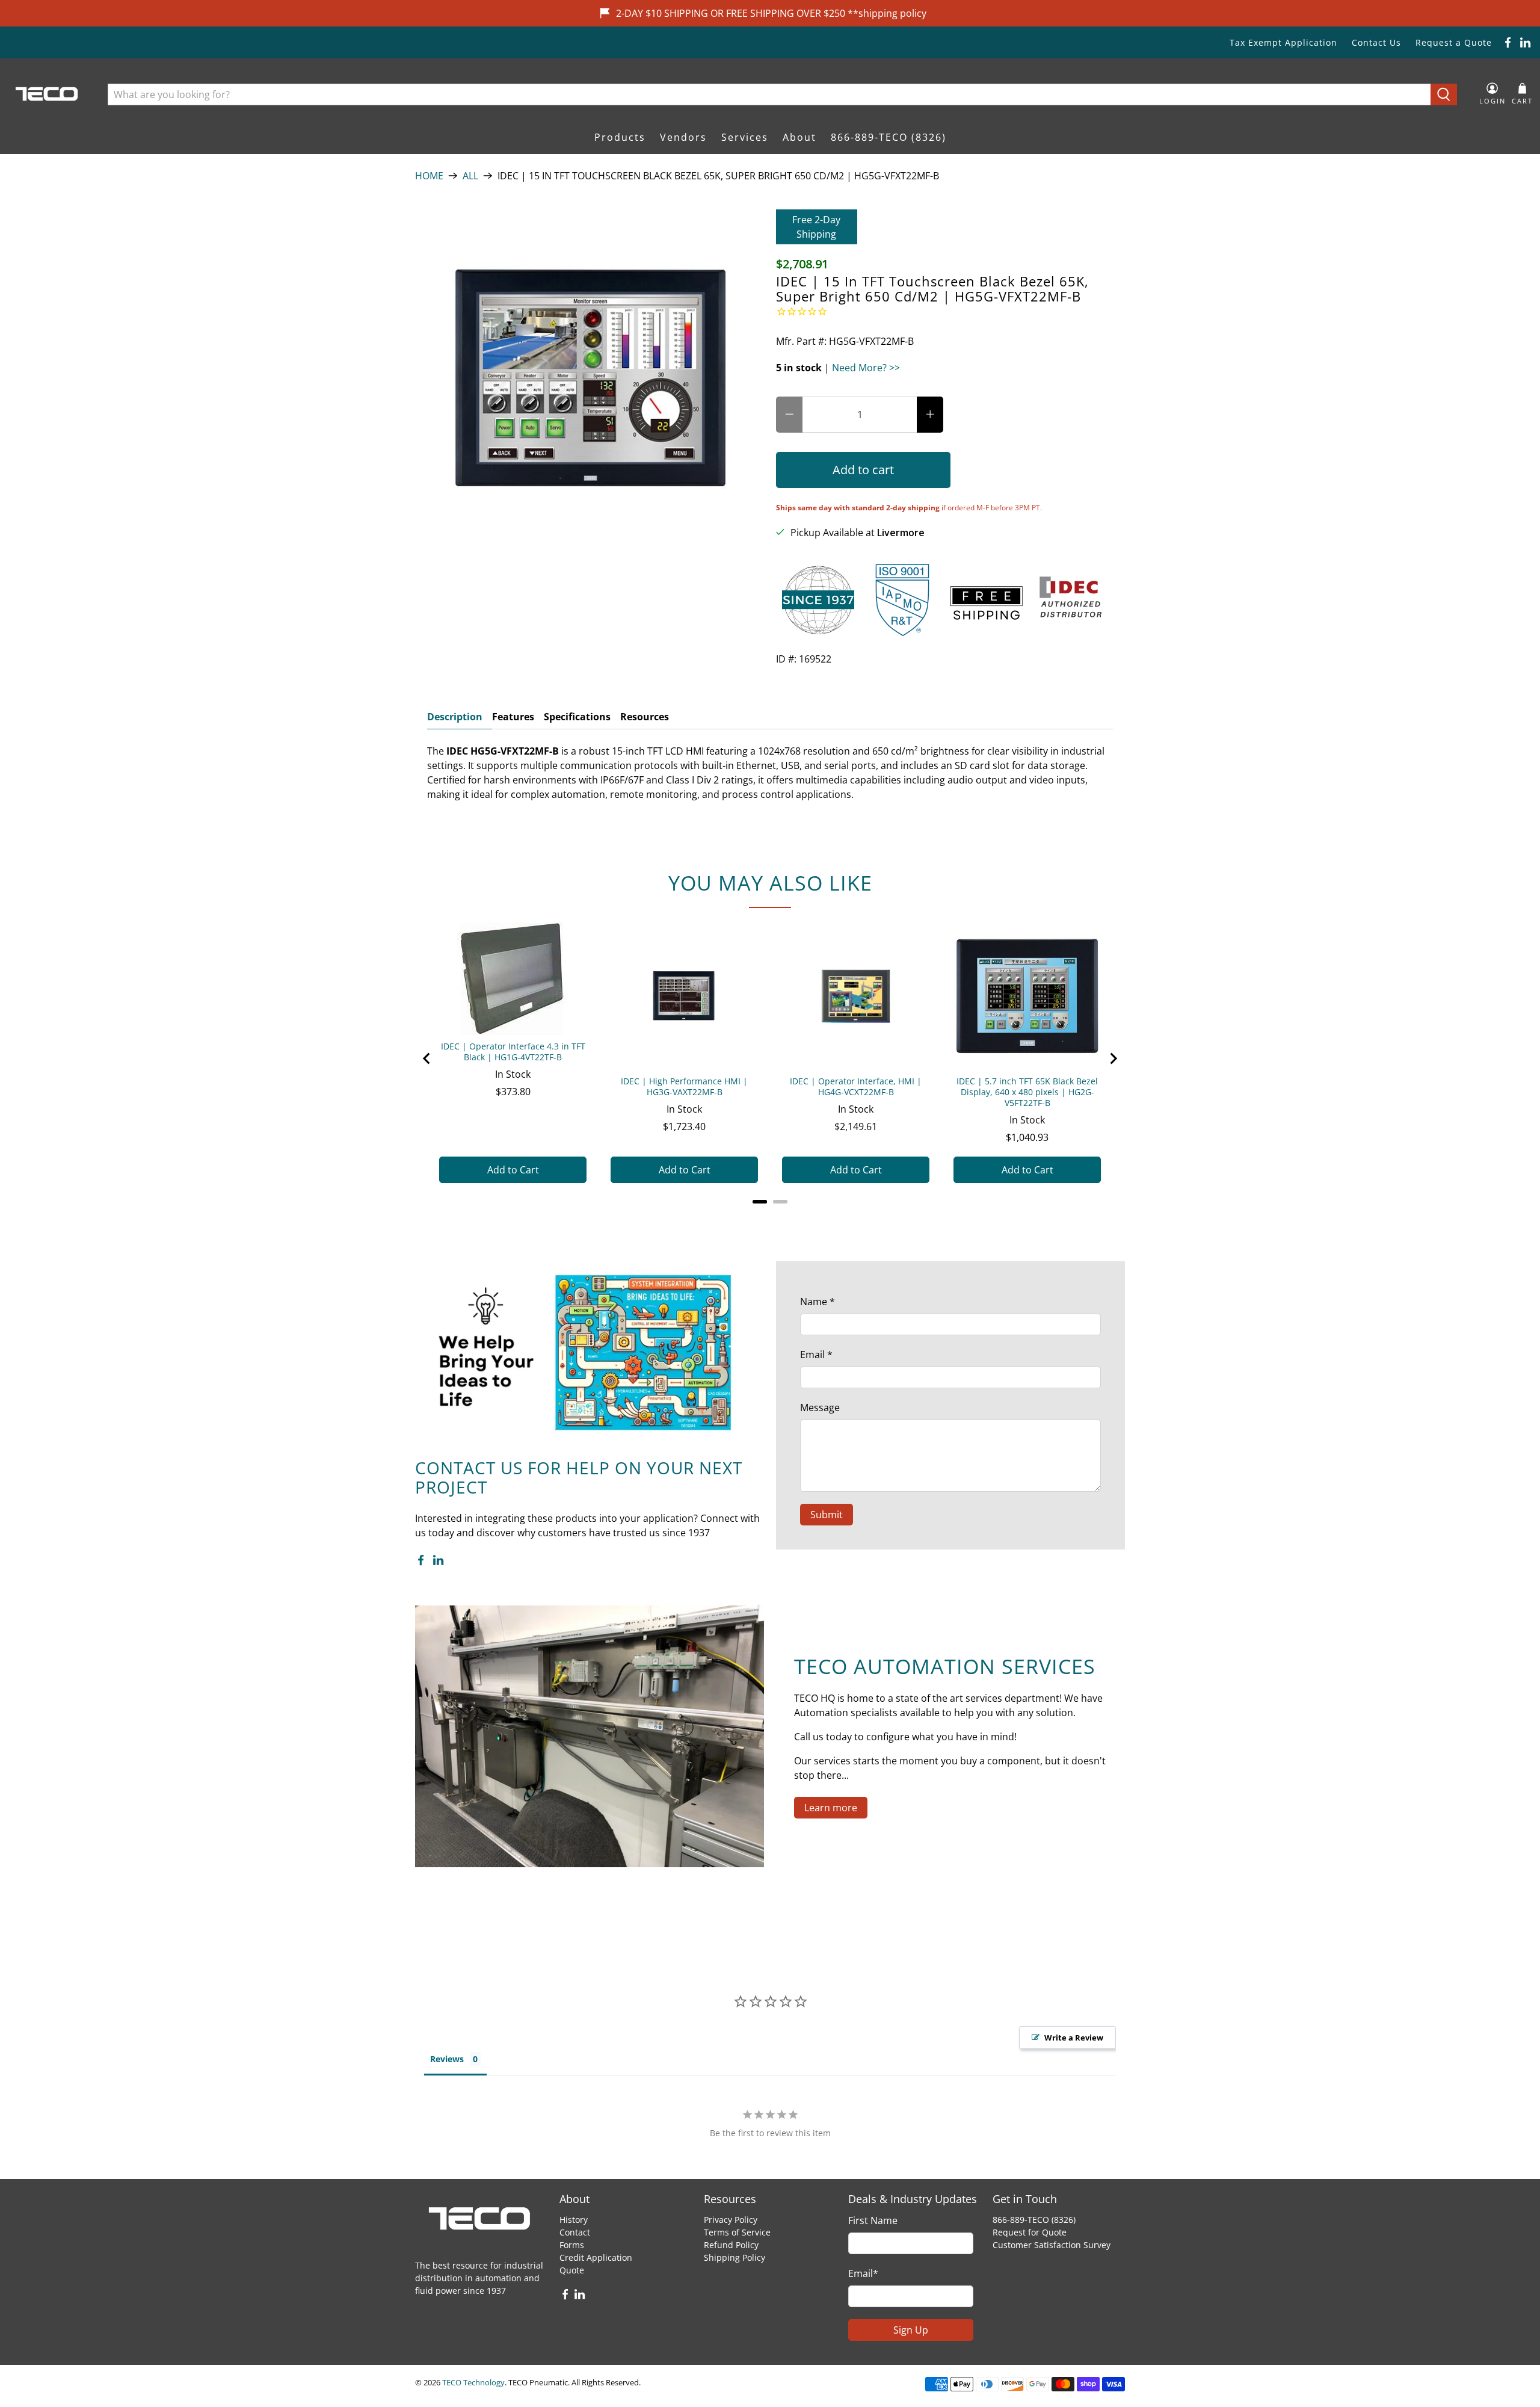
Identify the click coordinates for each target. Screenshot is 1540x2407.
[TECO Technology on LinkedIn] (1525, 42)
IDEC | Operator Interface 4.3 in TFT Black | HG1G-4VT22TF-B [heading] (513, 1052)
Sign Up (911, 2330)
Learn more (831, 1808)
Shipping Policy (735, 2257)
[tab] (760, 1202)
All (470, 176)
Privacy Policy (731, 2220)
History (574, 2220)
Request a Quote (1454, 42)
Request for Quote (1030, 2232)
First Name (873, 2220)
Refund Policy (731, 2245)
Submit (827, 1515)
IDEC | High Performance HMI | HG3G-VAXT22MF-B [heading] (684, 1087)
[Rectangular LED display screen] (590, 384)
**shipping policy (887, 13)
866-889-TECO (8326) (889, 137)
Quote (572, 2270)
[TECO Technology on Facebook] (1508, 42)
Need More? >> (866, 368)
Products (620, 137)
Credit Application (596, 2257)
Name (818, 1302)
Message (820, 1407)
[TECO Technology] (48, 94)
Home (429, 176)
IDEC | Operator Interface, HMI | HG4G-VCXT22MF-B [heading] (856, 1087)
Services (745, 137)
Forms (572, 2245)
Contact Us (1376, 42)
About (799, 137)
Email (816, 1355)
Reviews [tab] (447, 2059)
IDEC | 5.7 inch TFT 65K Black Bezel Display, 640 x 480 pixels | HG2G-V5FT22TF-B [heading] (1027, 1092)
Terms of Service (737, 2232)
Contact (575, 2232)
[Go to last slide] (427, 1058)
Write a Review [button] (1074, 2038)
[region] (770, 1059)
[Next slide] (1113, 1058)
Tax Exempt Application (1283, 42)
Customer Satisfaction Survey (1052, 2245)
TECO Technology (473, 2382)
